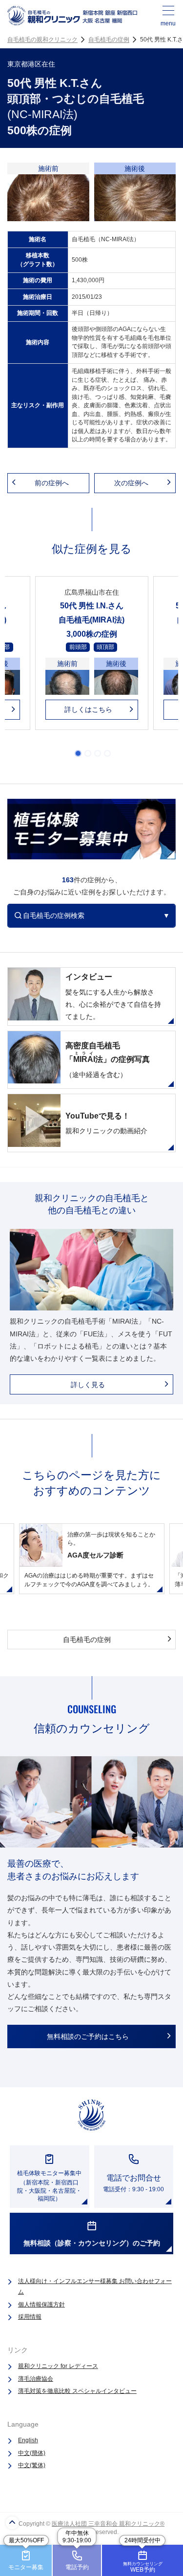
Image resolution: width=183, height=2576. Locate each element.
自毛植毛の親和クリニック (42, 40)
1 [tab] (78, 753)
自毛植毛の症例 (109, 40)
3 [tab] (98, 753)
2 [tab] (88, 753)
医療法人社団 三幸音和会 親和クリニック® (108, 2524)
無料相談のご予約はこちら (88, 2036)
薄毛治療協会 (36, 2379)
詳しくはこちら (88, 709)
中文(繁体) (32, 2465)
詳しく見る (88, 1385)
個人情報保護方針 (41, 2305)
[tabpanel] (92, 658)
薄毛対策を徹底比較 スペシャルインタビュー (77, 2391)
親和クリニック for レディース (58, 2366)
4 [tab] (107, 753)
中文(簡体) (32, 2453)
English (28, 2440)
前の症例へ (52, 483)
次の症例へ (131, 483)
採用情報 (30, 2317)
